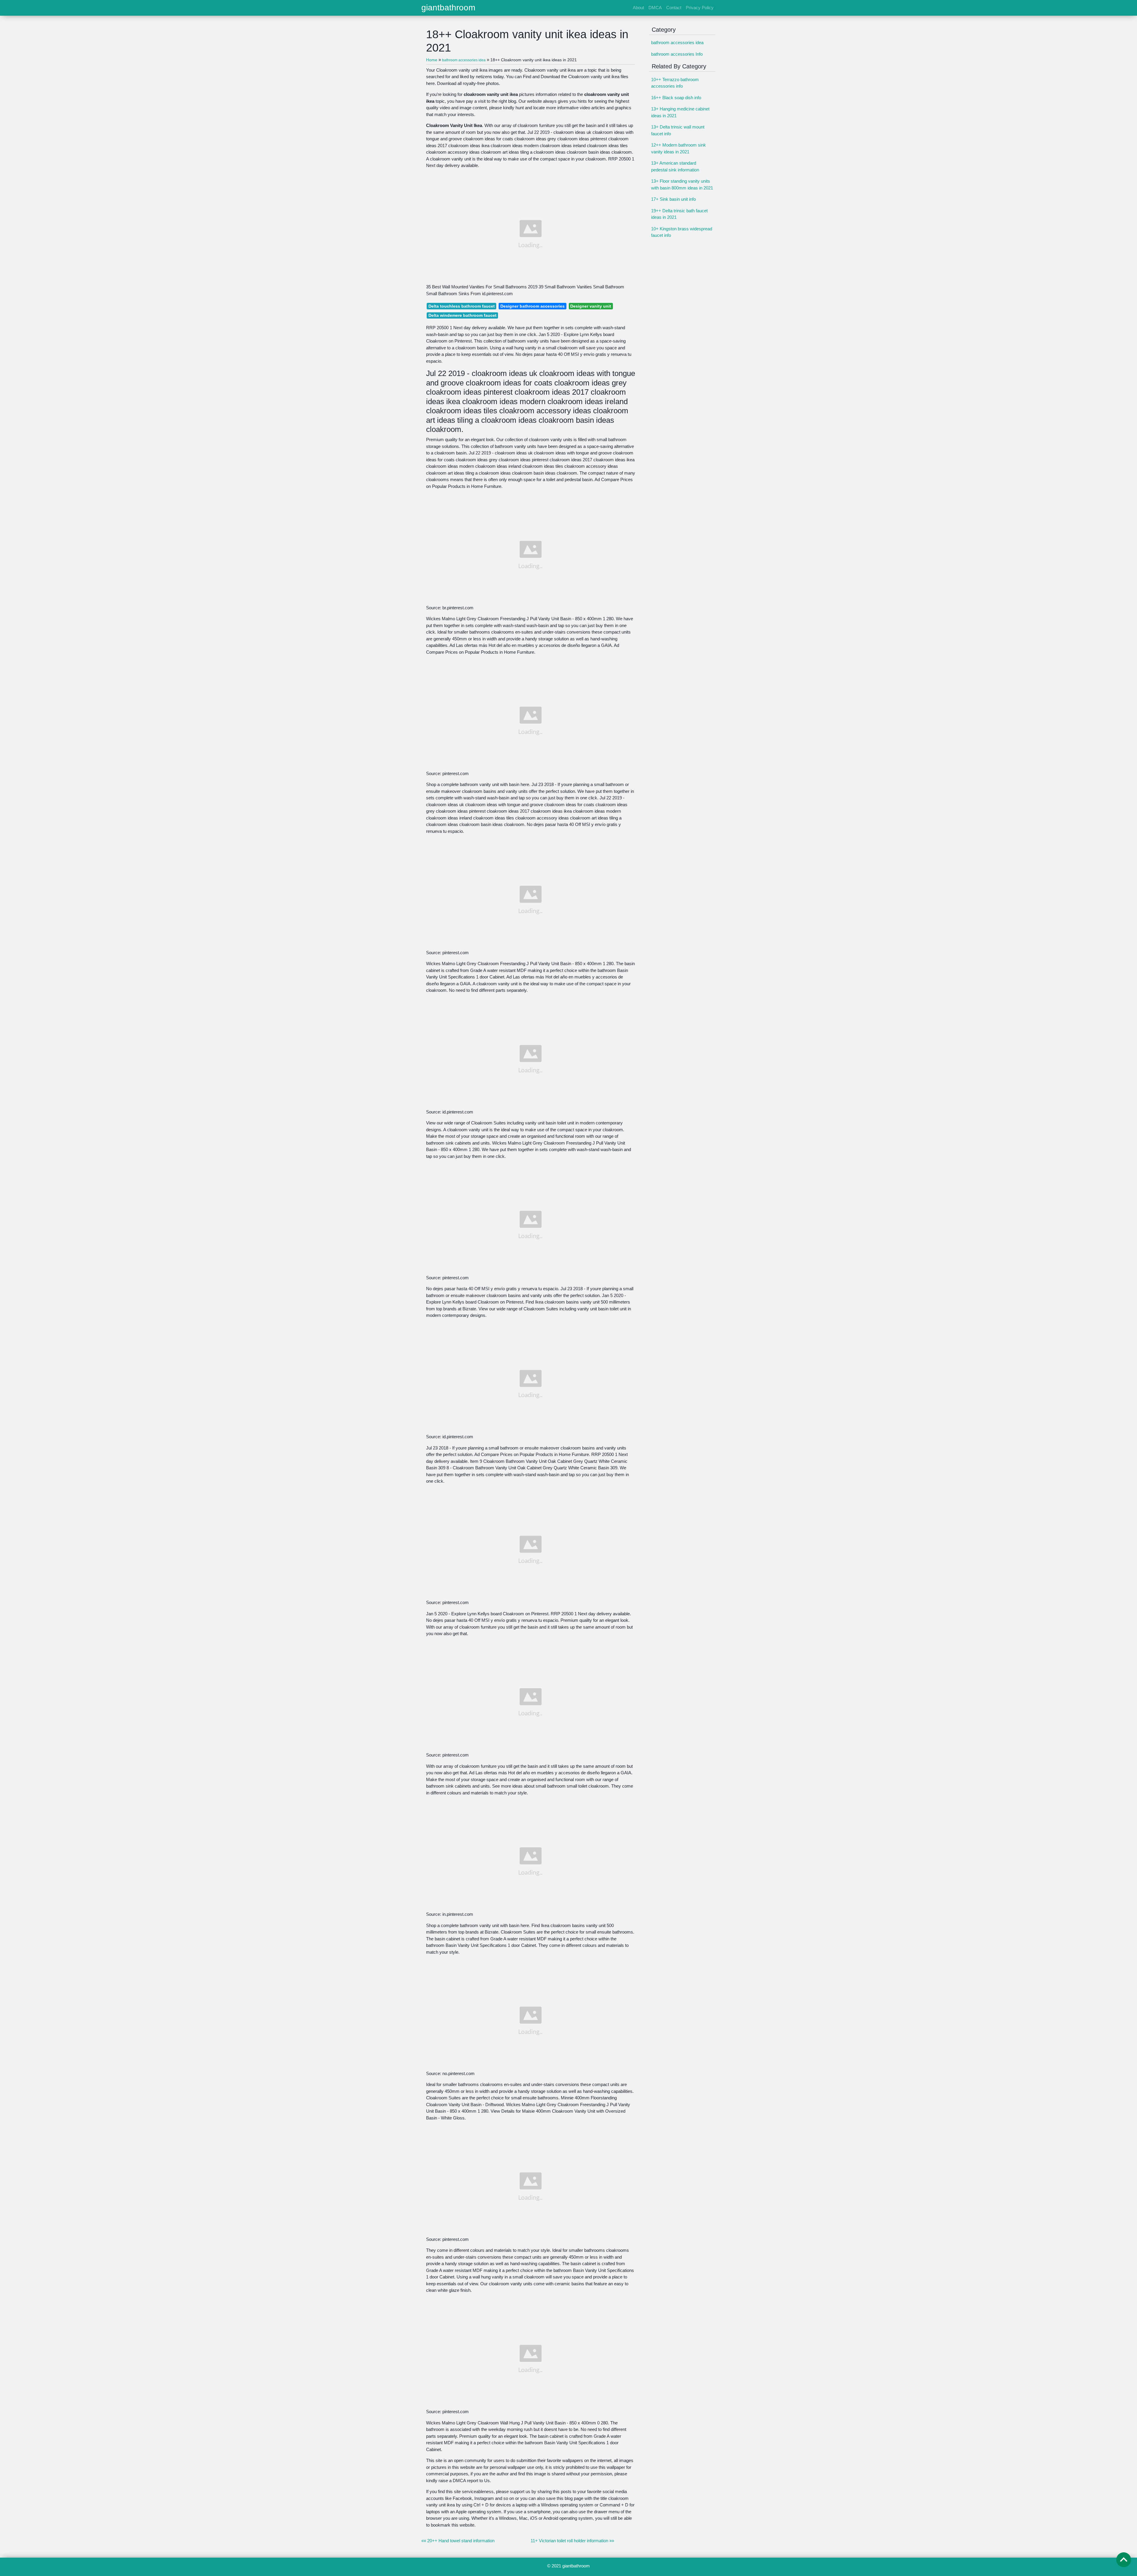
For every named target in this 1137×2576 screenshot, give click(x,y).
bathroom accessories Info (677, 54)
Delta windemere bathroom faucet (462, 315)
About (638, 8)
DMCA (655, 8)
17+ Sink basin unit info (673, 199)
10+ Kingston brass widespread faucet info (682, 232)
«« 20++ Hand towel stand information (458, 2541)
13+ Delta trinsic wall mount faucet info (678, 130)
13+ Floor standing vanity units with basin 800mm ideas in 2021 (682, 184)
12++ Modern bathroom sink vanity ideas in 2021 (678, 148)
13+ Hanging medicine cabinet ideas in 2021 (680, 112)
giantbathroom (448, 8)
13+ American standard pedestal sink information (675, 166)
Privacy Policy (700, 8)
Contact (674, 8)
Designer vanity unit (591, 306)
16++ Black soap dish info (676, 98)
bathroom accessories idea (677, 42)
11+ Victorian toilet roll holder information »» (572, 2541)
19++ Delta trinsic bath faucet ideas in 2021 (679, 214)
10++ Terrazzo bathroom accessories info (675, 83)
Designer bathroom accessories (533, 306)
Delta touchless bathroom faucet (462, 306)
